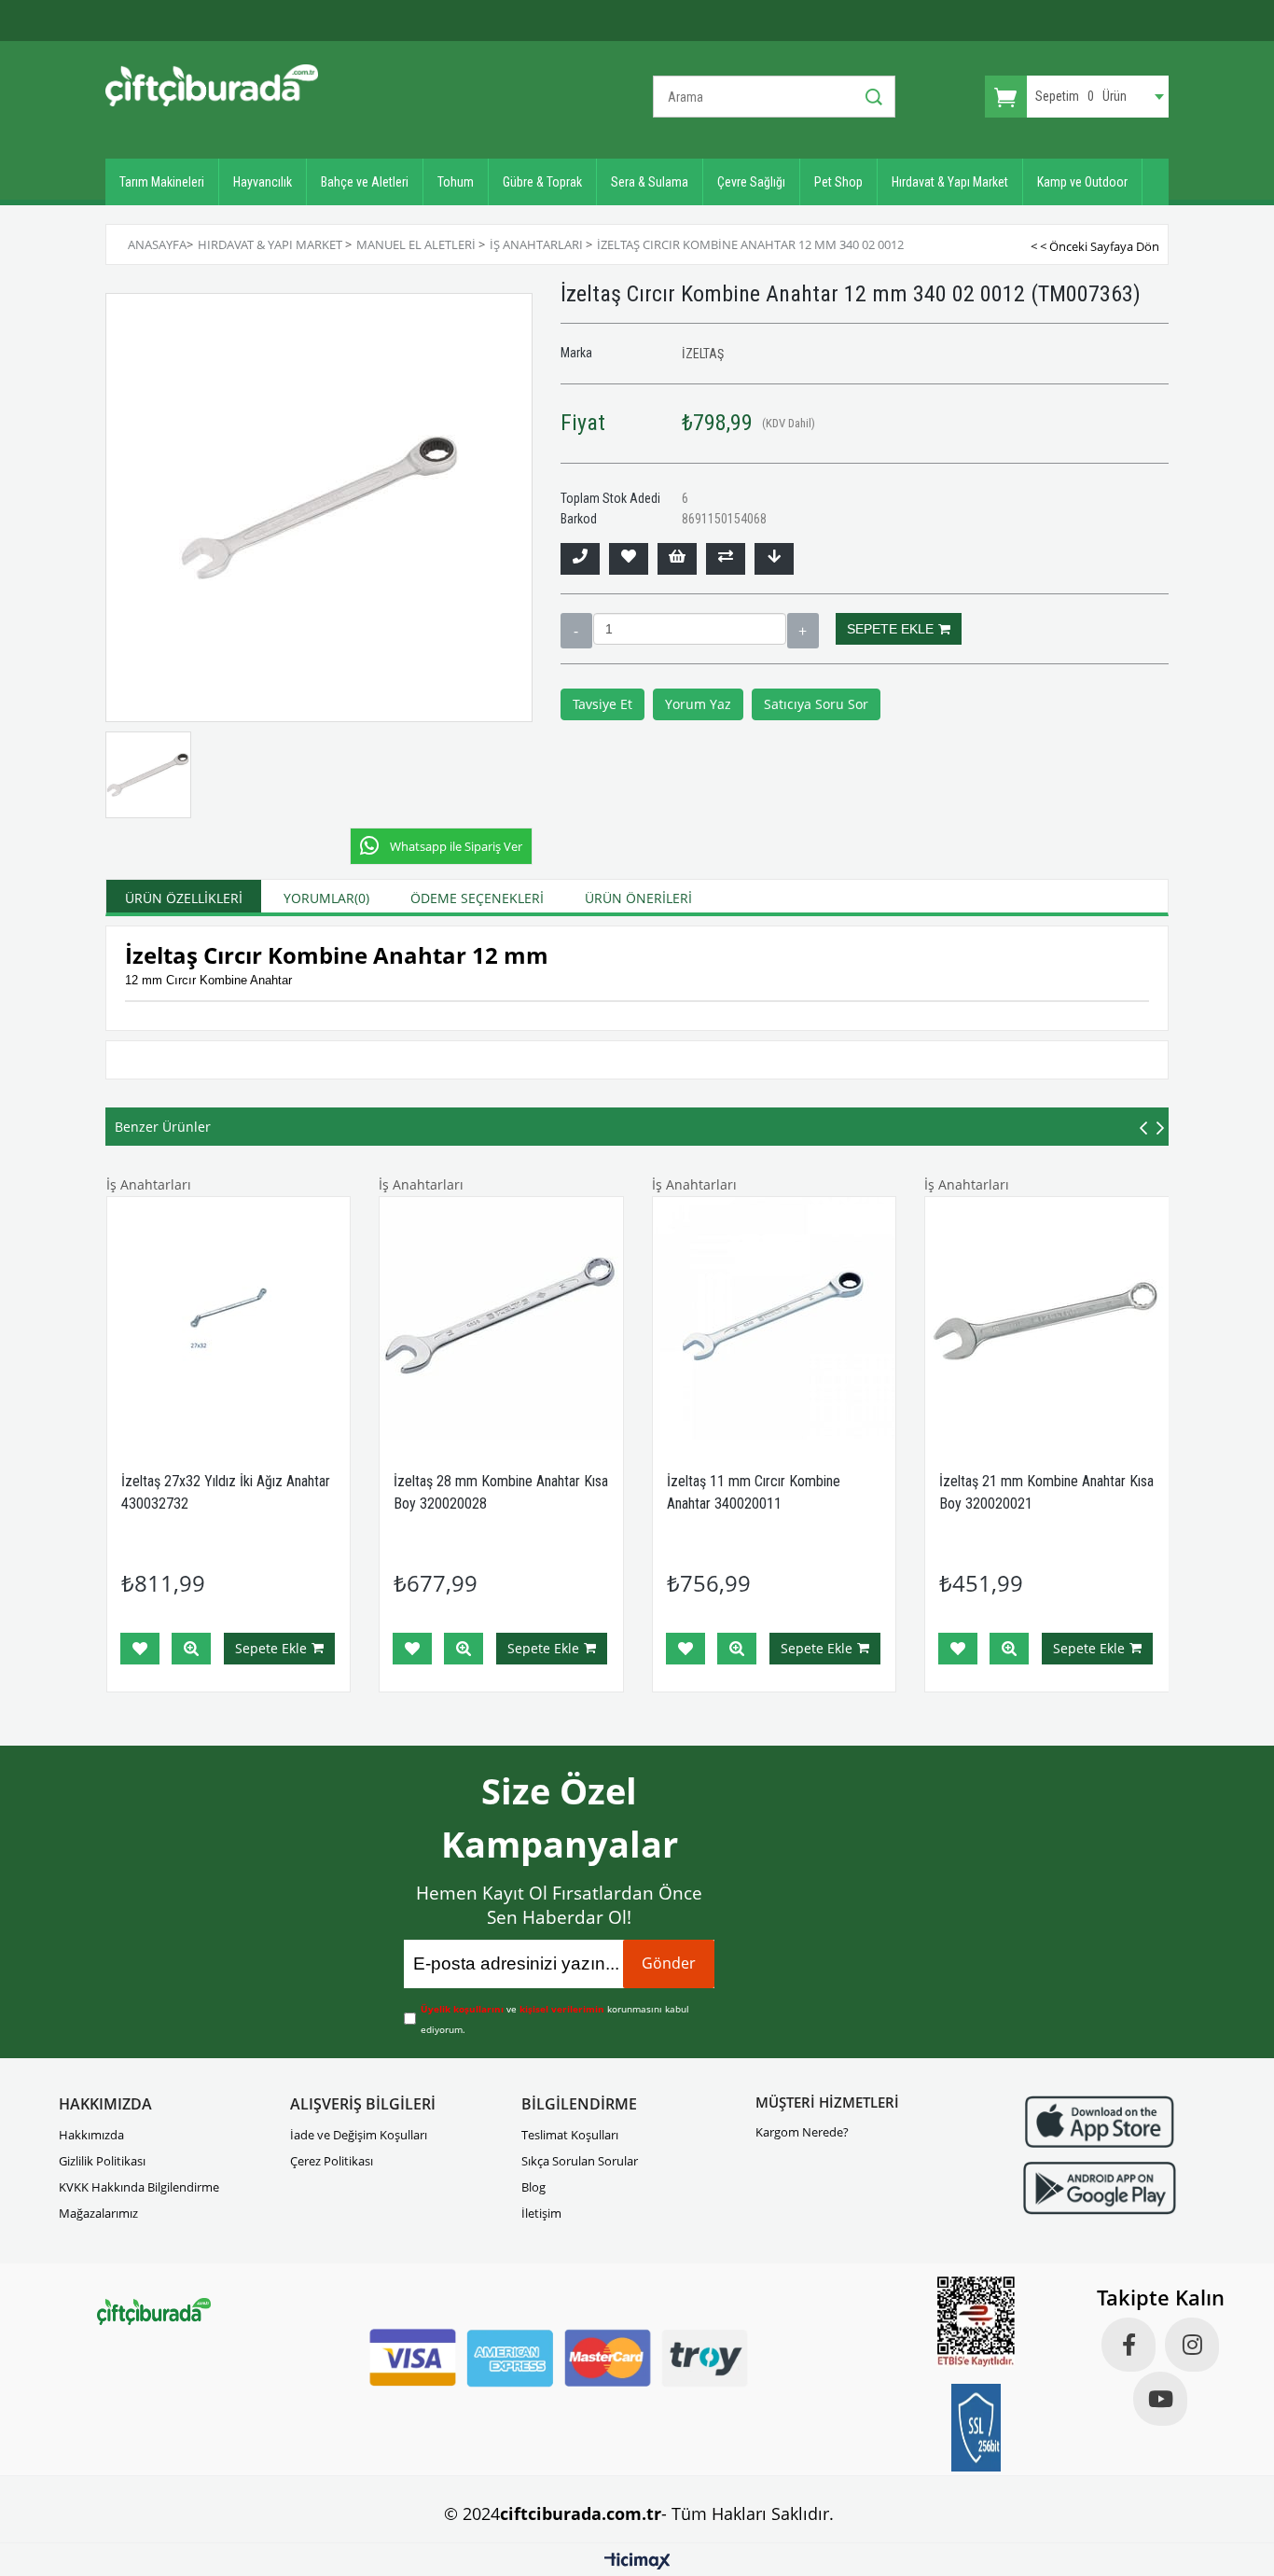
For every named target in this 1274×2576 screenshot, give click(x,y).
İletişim (541, 2213)
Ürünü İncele (191, 1649)
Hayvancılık (263, 182)
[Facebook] (1129, 2345)
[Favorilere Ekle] (629, 559)
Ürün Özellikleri (184, 898)
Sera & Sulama (650, 182)
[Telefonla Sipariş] (580, 559)
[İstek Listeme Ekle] (677, 559)
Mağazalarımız (98, 2213)
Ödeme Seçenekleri (477, 898)
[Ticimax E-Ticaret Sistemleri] (637, 2562)
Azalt (576, 631)
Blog (533, 2187)
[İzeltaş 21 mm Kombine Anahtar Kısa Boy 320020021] (1047, 1319)
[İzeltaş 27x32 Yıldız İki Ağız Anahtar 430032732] (229, 1319)
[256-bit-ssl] (976, 2428)
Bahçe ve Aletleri (365, 182)
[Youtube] (1160, 2399)
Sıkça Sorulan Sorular (580, 2161)
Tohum (456, 182)
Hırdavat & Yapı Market (950, 182)
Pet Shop (838, 182)
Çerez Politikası (332, 2161)
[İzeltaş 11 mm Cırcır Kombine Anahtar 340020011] (775, 1319)
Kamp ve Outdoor (1082, 182)
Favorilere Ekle (140, 1649)
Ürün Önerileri (638, 898)
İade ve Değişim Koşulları (359, 2135)
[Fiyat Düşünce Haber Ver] (774, 559)
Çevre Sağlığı (751, 182)
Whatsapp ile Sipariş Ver (456, 846)
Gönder (669, 1963)
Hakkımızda (91, 2135)
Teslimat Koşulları (570, 2135)
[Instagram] (1192, 2345)
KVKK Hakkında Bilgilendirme (139, 2187)
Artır (803, 631)
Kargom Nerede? (802, 2132)
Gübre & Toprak (542, 182)
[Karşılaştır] (726, 559)
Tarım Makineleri (162, 182)
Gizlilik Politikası (102, 2161)
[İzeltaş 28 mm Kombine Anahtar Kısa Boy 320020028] (501, 1319)
